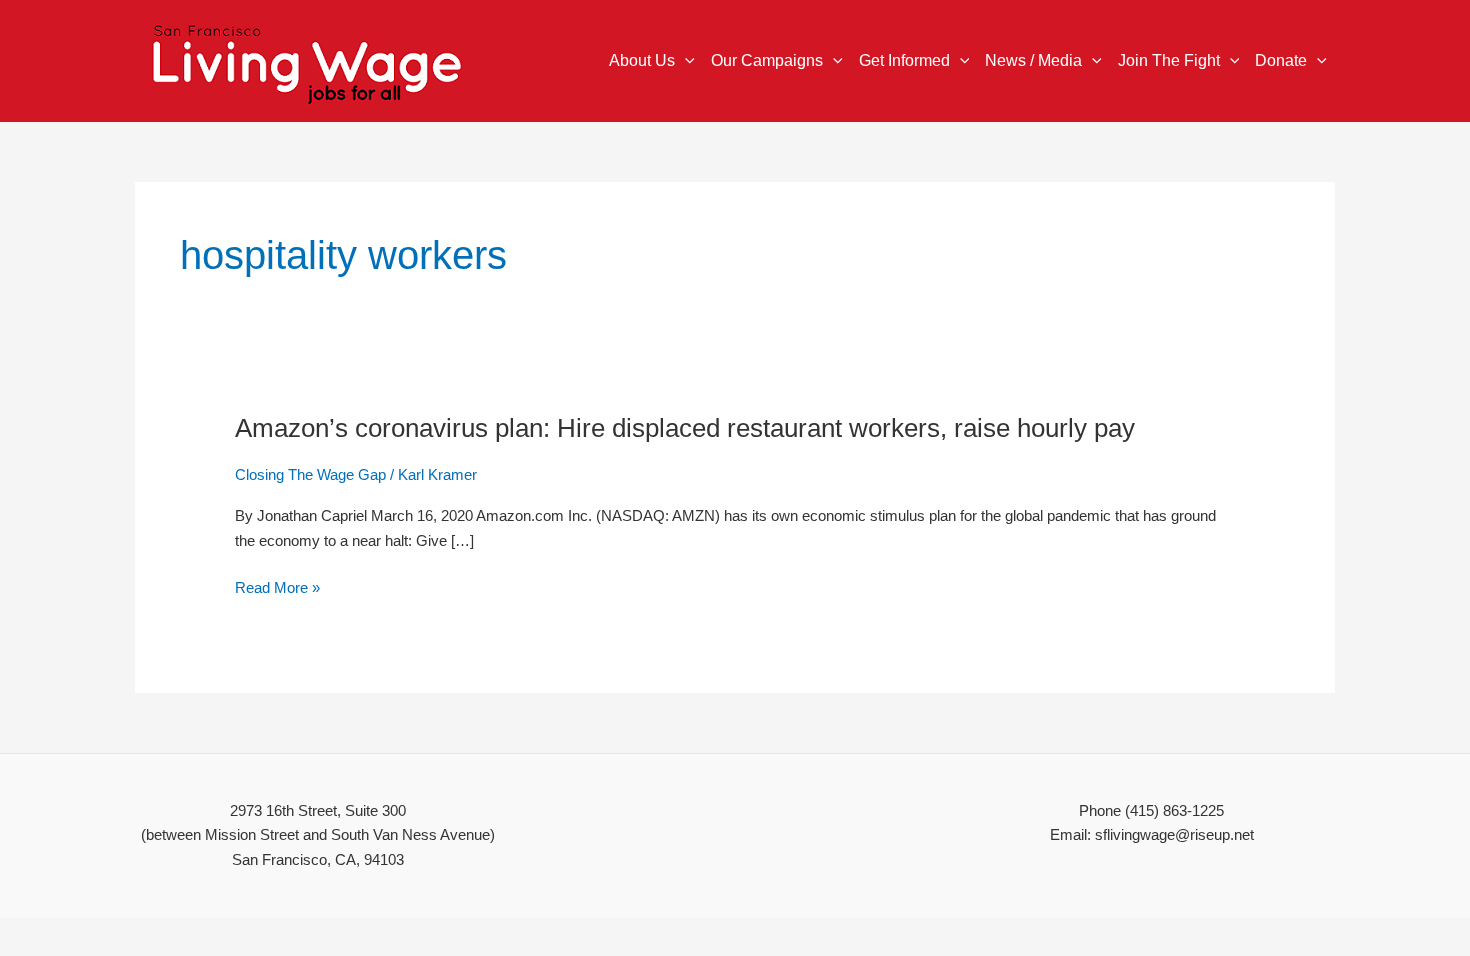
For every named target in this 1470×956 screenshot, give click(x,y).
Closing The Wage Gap (310, 474)
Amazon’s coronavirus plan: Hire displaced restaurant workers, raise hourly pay (685, 428)
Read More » (277, 588)
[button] (685, 61)
